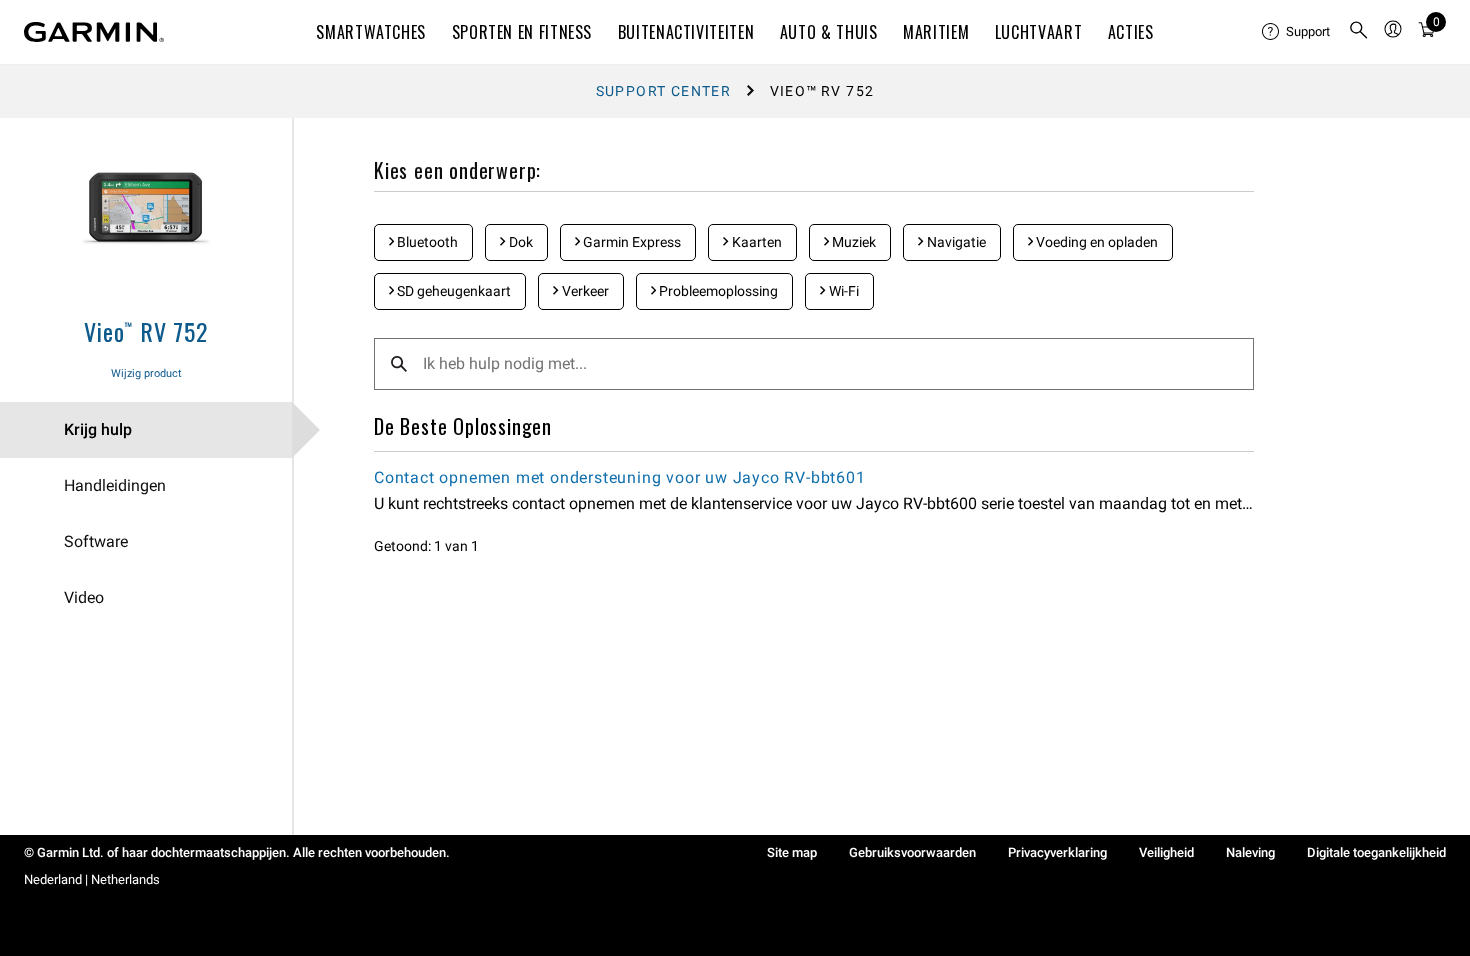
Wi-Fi (842, 291)
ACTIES (1131, 32)
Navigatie (955, 242)
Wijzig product (146, 373)
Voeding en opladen (1095, 242)
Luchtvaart (1038, 32)
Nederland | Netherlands (92, 879)
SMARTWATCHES (371, 32)
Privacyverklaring (1057, 852)
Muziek (852, 242)
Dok (519, 242)
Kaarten (755, 242)
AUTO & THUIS (829, 32)
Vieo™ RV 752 (146, 331)
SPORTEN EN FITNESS (522, 32)
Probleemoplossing (717, 291)
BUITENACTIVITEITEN (686, 32)
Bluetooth (426, 242)
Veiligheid (1166, 852)
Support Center (664, 91)
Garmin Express (630, 242)
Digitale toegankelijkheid (1376, 852)
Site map (792, 852)
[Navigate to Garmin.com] (94, 32)
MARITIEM (936, 32)
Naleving (1250, 852)
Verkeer (584, 291)
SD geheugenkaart (452, 291)
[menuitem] (1297, 32)
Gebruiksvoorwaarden (912, 852)
